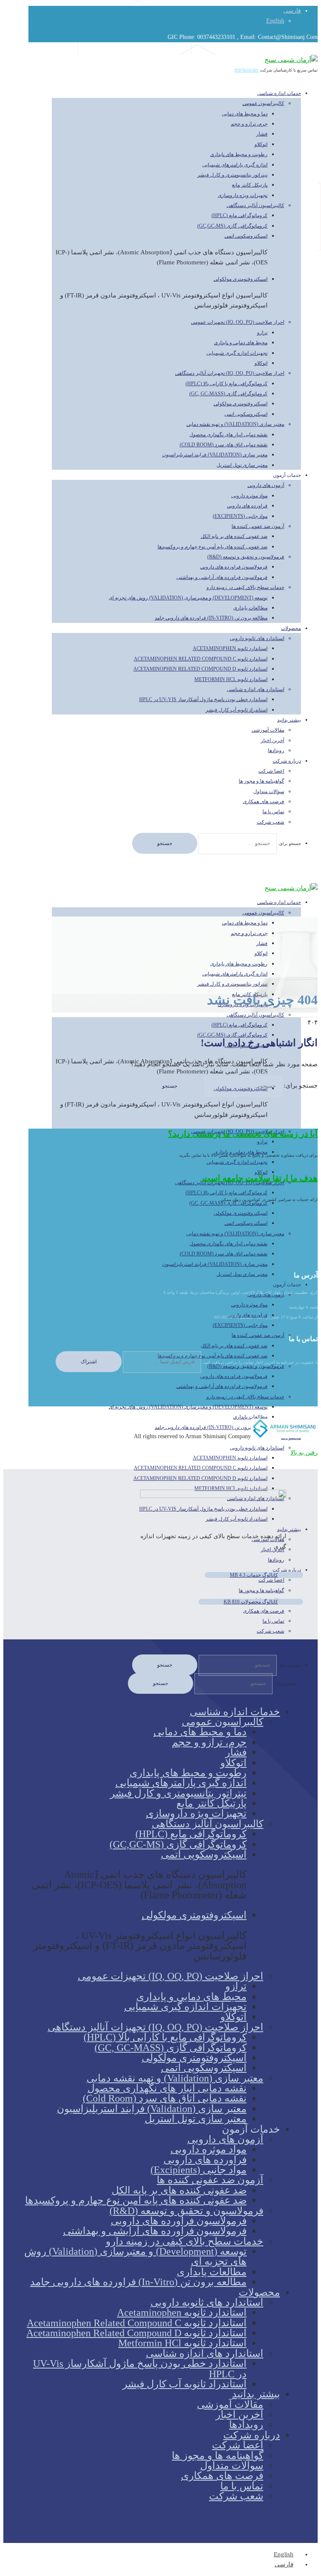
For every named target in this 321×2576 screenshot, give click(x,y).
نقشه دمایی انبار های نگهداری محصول (228, 435)
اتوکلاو (261, 144)
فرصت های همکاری (264, 801)
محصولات (291, 628)
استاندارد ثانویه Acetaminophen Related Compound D (200, 669)
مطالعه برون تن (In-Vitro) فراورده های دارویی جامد (211, 618)
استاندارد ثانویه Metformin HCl (231, 679)
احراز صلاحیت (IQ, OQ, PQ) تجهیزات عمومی (238, 322)
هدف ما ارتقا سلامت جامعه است (260, 1178)
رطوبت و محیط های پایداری (239, 154)
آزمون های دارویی (266, 485)
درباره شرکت (287, 761)
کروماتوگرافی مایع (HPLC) (239, 215)
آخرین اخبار (273, 740)
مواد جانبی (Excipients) (240, 516)
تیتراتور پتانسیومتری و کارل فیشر (232, 175)
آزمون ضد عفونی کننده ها (258, 526)
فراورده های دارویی (247, 506)
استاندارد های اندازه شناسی (256, 689)
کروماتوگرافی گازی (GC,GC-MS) (232, 226)
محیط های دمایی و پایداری (241, 343)
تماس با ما (273, 812)
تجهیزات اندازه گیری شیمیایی (237, 353)
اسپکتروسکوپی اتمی (246, 236)
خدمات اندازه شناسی (279, 93)
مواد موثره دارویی (249, 496)
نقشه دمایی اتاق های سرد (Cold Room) (224, 445)
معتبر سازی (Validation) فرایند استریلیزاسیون (215, 455)
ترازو (262, 333)
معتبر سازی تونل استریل (242, 465)
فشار (262, 134)
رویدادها (246, 2425)
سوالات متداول (269, 791)
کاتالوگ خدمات (254, 1575)
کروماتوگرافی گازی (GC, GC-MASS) (228, 394)
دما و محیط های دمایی (245, 114)
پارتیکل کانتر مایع (250, 185)
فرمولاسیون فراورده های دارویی (234, 567)
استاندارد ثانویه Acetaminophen (230, 648)
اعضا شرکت (271, 771)
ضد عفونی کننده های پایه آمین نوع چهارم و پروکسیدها (213, 547)
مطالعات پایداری (250, 608)
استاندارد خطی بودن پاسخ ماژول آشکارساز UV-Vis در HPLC (203, 699)
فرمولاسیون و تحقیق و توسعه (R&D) (246, 557)
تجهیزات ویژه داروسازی (243, 195)
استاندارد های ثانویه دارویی (257, 638)
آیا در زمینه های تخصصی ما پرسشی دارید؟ (243, 1134)
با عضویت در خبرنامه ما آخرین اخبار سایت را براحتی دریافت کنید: (259, 1362)
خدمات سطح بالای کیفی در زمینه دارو (245, 587)
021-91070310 (247, 70)
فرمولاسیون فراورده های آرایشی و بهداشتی (222, 577)
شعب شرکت (270, 822)
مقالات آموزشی (268, 730)
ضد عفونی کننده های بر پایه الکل (234, 536)
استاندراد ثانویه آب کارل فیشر (237, 710)
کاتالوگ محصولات (251, 1602)
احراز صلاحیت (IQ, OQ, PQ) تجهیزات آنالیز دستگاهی (230, 373)
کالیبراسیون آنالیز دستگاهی (255, 205)
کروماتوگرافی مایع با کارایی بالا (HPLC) (227, 384)
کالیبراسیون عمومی (263, 103)
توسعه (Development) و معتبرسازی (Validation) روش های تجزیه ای (188, 598)
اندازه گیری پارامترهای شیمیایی (235, 165)
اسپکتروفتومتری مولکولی (241, 279)
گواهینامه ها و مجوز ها (261, 781)
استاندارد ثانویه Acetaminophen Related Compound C (201, 659)
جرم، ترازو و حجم (249, 124)
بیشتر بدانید (289, 720)
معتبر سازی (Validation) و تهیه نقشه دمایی (235, 424)
